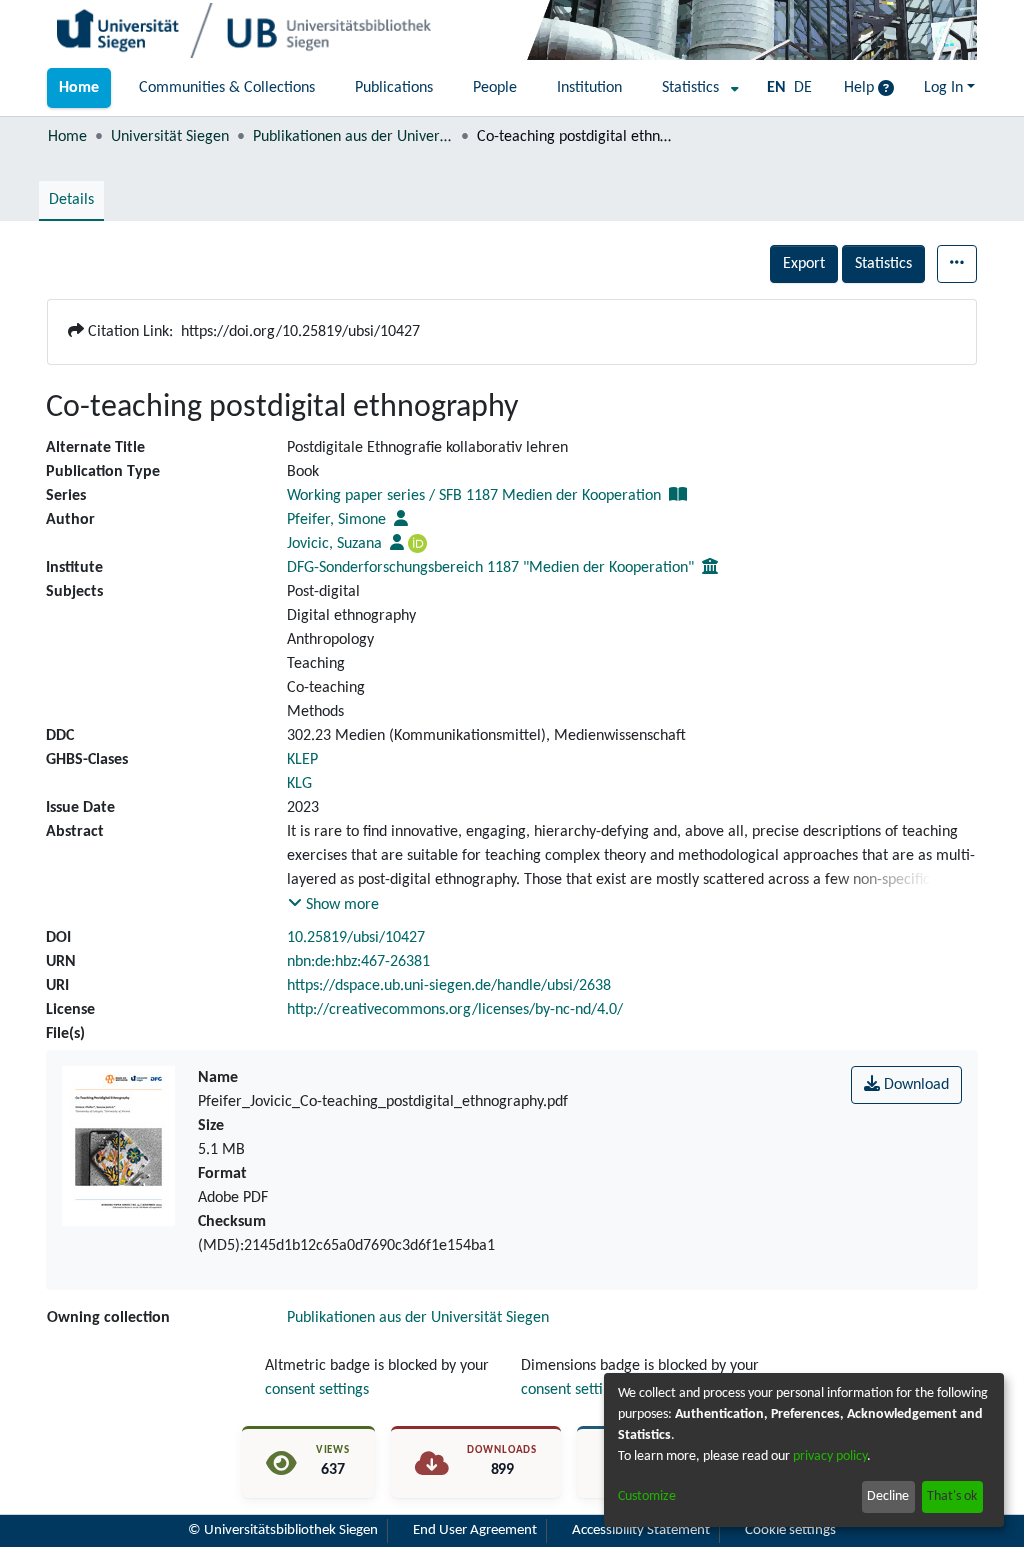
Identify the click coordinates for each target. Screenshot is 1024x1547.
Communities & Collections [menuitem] (227, 88)
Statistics (883, 264)
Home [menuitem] (79, 88)
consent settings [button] (317, 1390)
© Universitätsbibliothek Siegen (283, 1530)
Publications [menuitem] (394, 88)
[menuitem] (694, 88)
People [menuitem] (495, 88)
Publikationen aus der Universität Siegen (353, 137)
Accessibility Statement (641, 1530)
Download (914, 1085)
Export (804, 264)
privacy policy (830, 1456)
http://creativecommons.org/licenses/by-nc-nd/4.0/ (455, 1010)
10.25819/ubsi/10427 (356, 938)
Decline (888, 1496)
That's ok (952, 1496)
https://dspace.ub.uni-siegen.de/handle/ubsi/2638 (449, 986)
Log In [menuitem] (943, 88)
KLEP (302, 760)
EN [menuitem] (776, 88)
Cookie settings (790, 1530)
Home (67, 137)
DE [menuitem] (803, 88)
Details (71, 200)
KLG (299, 784)
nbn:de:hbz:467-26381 (358, 962)
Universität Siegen (170, 137)
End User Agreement (475, 1530)
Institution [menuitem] (589, 88)
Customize (647, 1496)
